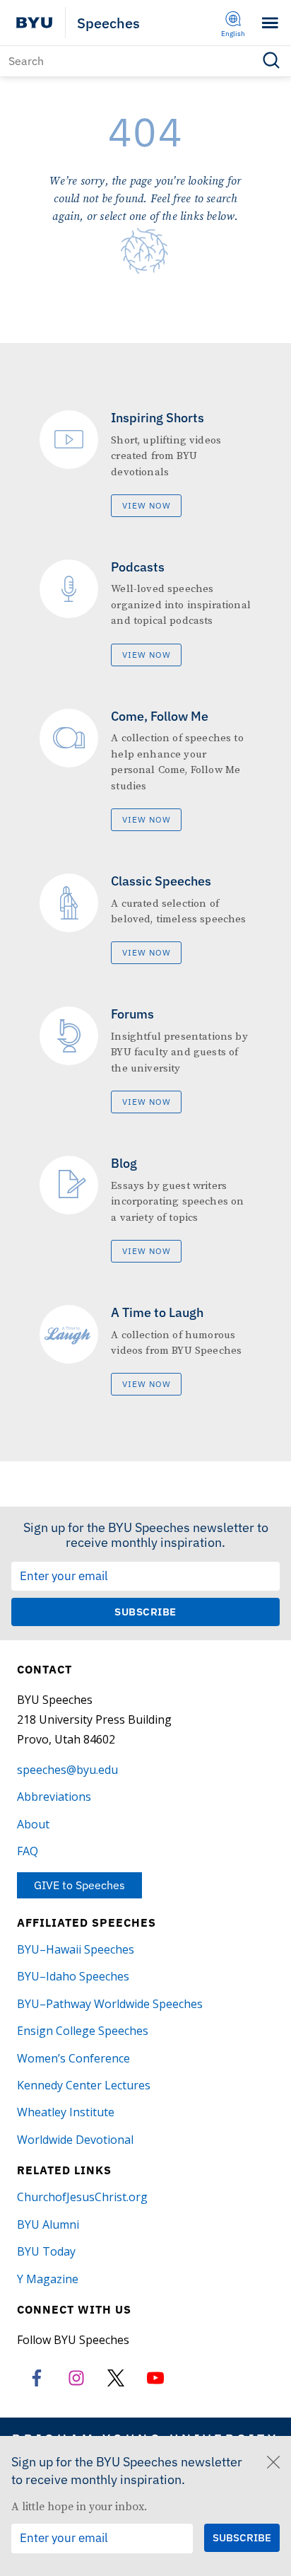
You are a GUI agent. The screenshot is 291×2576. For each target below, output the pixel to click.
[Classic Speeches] (145, 919)
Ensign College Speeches (83, 2031)
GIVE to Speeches (79, 1885)
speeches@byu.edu (67, 1770)
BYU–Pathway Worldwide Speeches (110, 2004)
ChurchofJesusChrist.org (82, 2197)
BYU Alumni (48, 2224)
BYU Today (46, 2251)
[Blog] (145, 1209)
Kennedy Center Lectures (84, 2085)
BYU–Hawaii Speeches (76, 1949)
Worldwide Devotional (75, 2140)
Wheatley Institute (66, 2112)
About (33, 1824)
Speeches (108, 23)
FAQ (28, 1851)
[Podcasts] (145, 613)
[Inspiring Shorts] (145, 464)
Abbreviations (54, 1797)
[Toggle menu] (270, 23)
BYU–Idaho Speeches (73, 1976)
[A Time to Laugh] (145, 1350)
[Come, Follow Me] (145, 770)
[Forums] (145, 1060)
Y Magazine (48, 2279)
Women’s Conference (73, 2058)
